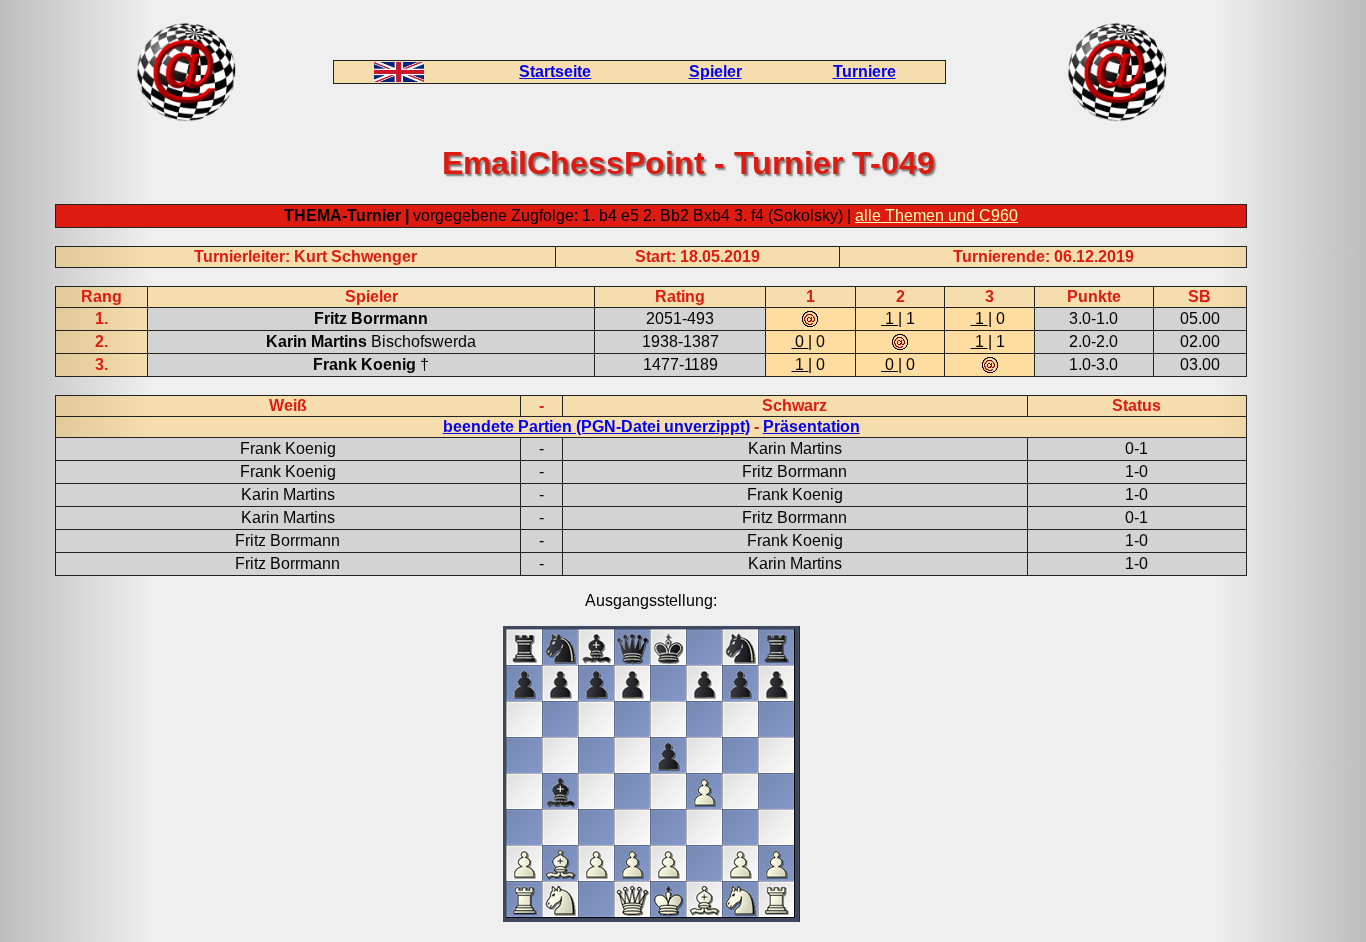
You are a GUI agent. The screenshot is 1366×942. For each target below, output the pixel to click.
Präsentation (811, 426)
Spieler (715, 71)
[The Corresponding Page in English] (399, 76)
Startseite (555, 71)
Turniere (864, 71)
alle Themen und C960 (936, 215)
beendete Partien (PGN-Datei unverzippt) (596, 426)
